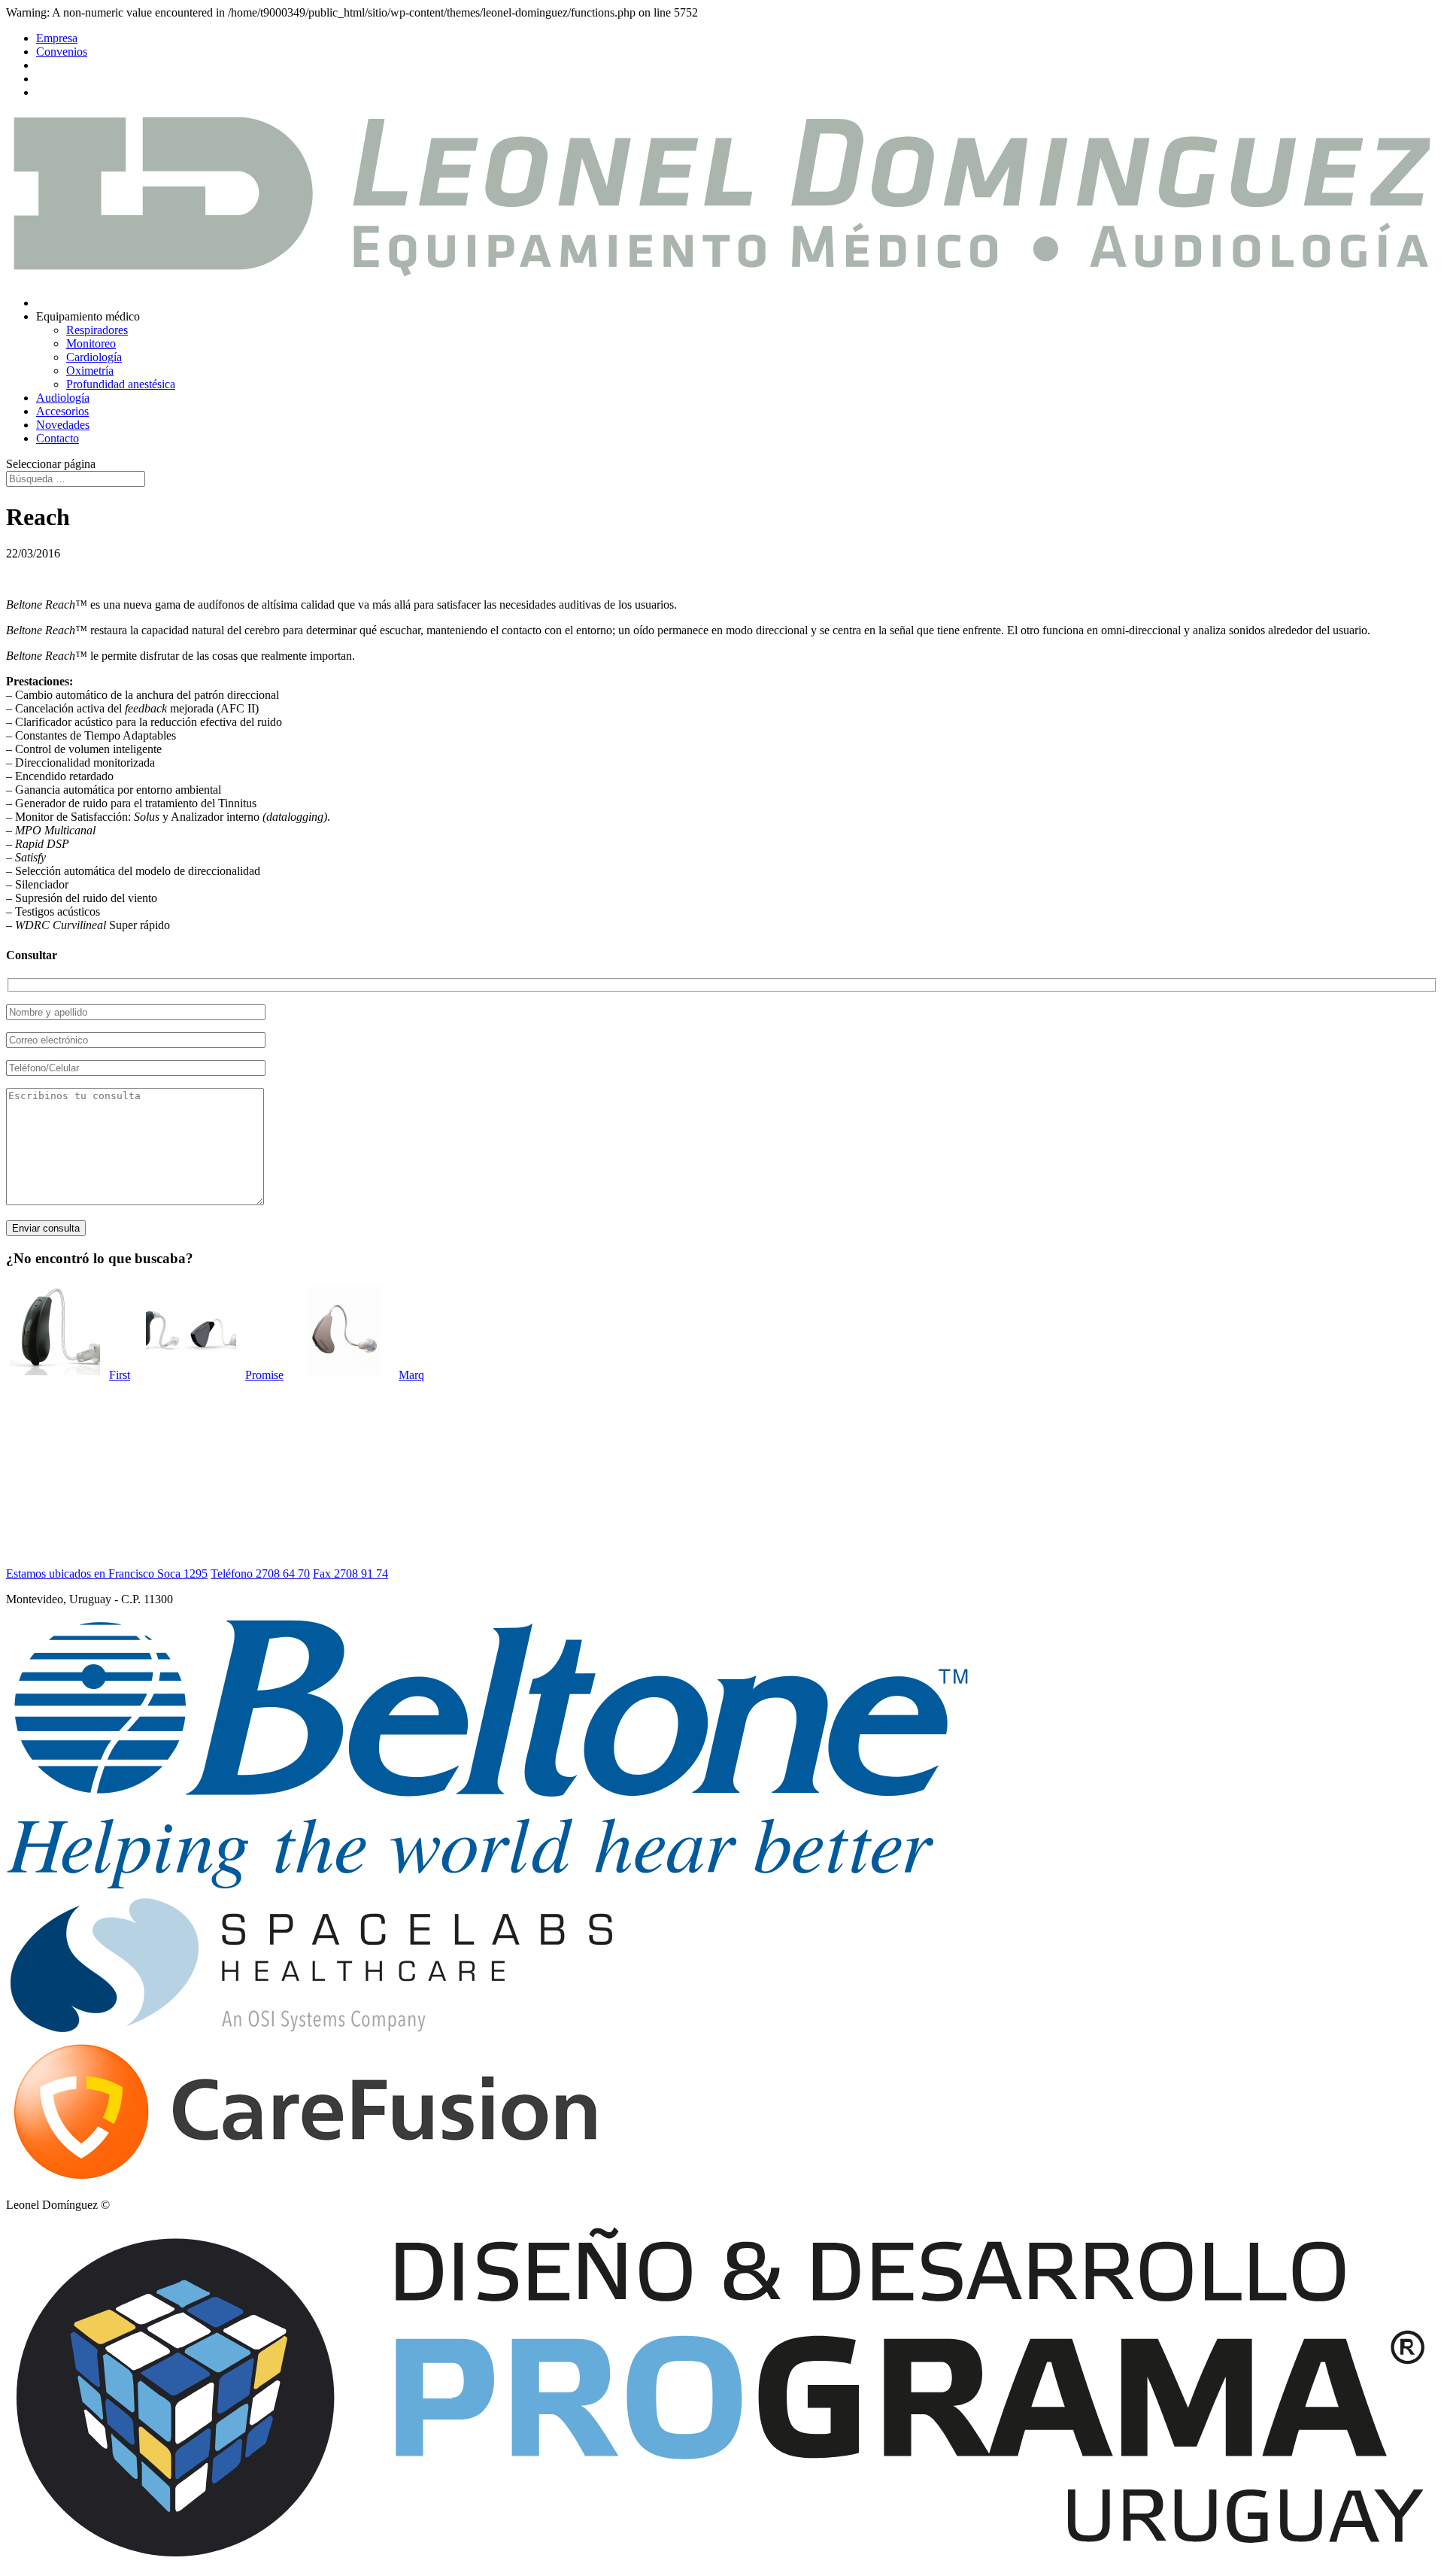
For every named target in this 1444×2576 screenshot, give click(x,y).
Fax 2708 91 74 (350, 1574)
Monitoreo (91, 343)
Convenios (62, 52)
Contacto (58, 438)
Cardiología (94, 357)
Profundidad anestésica (121, 384)
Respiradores (97, 330)
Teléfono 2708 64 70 (260, 1574)
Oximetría (90, 371)
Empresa (57, 38)
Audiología (63, 398)
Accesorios (62, 411)
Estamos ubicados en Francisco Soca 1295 (107, 1574)
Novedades (63, 425)
